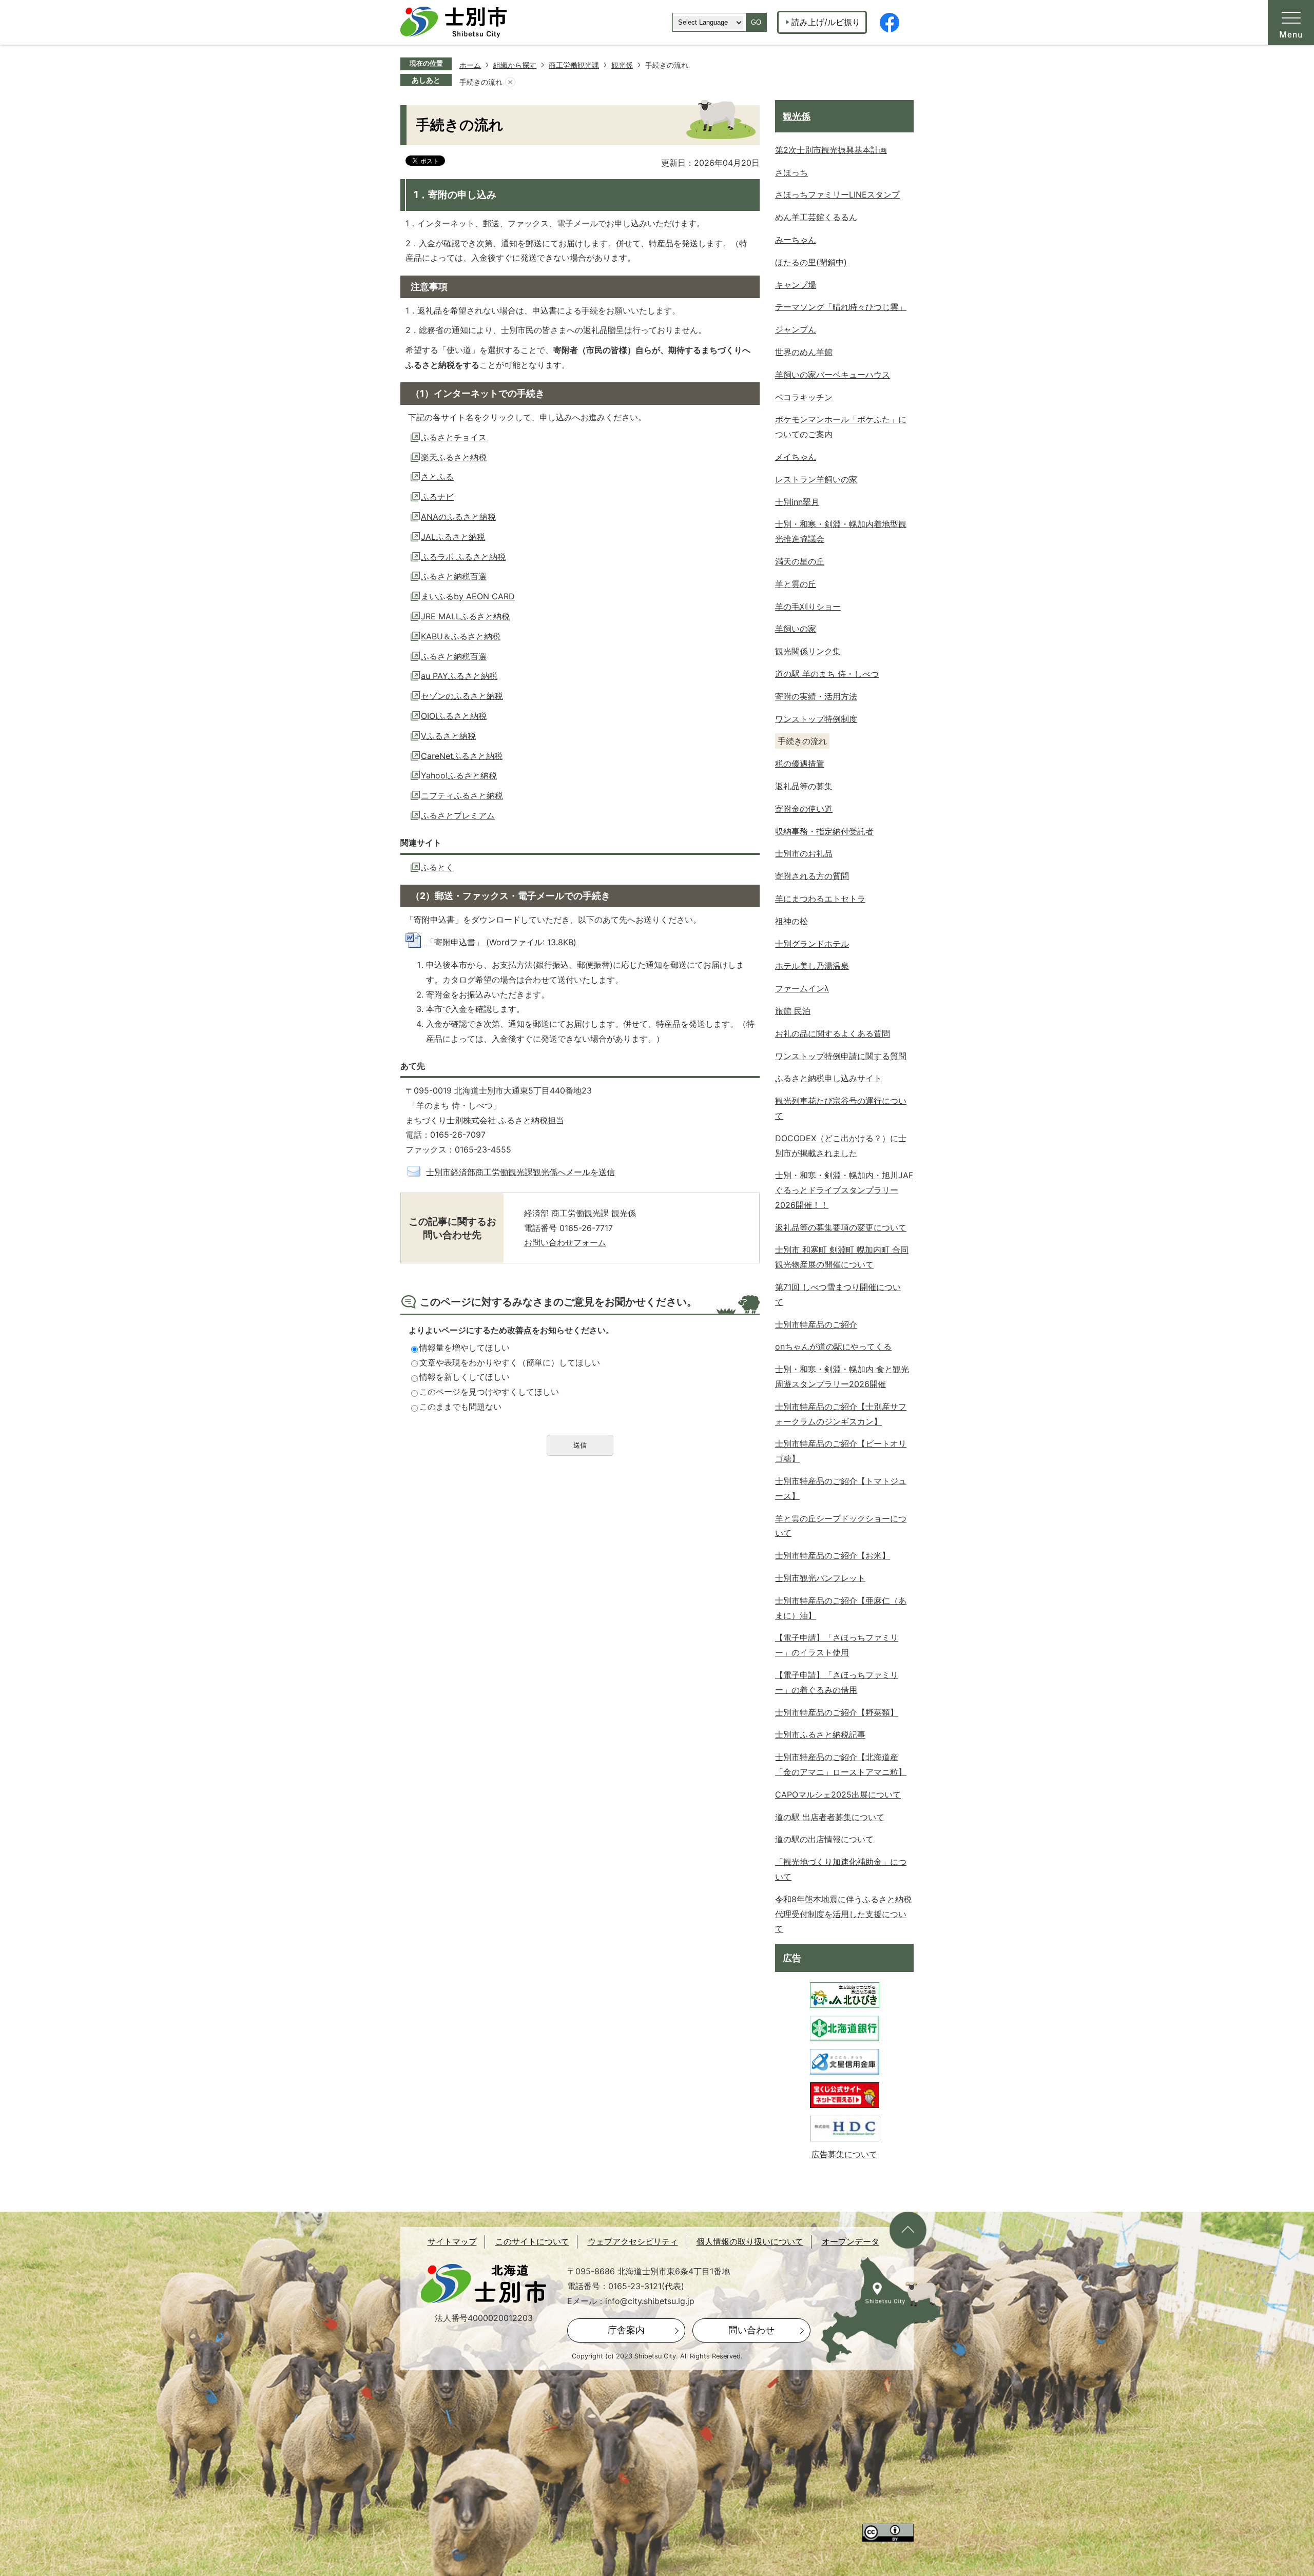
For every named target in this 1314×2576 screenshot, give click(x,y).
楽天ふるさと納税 (454, 457)
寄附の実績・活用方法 (816, 696)
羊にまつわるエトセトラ (820, 899)
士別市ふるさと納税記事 (820, 1734)
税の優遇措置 (800, 764)
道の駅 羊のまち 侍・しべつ (827, 674)
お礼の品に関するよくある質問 (833, 1033)
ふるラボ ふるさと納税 (463, 557)
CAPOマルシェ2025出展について (838, 1794)
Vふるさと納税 (448, 736)
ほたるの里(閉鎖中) (811, 262)
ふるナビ (437, 497)
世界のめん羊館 (804, 352)
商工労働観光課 (574, 65)
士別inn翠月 (797, 502)
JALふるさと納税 (453, 537)
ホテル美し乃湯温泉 (812, 966)
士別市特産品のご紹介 (816, 1324)
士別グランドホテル (812, 944)
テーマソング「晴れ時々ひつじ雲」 (841, 307)
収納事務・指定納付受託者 (824, 831)
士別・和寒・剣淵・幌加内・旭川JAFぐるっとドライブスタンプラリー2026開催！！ (844, 1190)
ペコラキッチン (804, 397)
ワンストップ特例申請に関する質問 (841, 1056)
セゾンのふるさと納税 (462, 696)
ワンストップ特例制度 (816, 719)
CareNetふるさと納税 (462, 756)
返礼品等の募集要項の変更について (841, 1227)
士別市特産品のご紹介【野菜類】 (837, 1712)
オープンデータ (851, 2242)
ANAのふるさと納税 (458, 517)
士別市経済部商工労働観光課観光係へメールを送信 (520, 1172)
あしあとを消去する (510, 82)
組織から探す (515, 65)
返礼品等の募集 (804, 786)
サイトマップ (452, 2242)
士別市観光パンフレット (820, 1578)
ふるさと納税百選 (454, 576)
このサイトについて (532, 2242)
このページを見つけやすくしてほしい (489, 1392)
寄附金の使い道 (804, 809)
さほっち (791, 172)
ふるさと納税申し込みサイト (828, 1078)
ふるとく (437, 867)
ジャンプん (796, 329)
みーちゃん (796, 240)
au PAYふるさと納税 (459, 676)
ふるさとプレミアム (458, 815)
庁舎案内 (626, 2330)
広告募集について (844, 2154)
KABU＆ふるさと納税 (461, 636)
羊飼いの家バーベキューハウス (833, 375)
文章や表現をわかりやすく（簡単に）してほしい (510, 1362)
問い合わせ (751, 2330)
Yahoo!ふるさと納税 (459, 775)
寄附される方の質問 (812, 876)
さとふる (437, 477)
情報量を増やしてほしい (465, 1348)
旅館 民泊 (793, 1011)
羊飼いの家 (796, 629)
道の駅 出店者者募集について (830, 1817)
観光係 (622, 65)
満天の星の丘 (800, 561)
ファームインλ (802, 988)
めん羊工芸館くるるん (816, 217)
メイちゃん (796, 457)
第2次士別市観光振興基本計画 (831, 150)
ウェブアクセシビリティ (633, 2242)
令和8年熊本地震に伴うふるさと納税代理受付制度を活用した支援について (843, 1914)
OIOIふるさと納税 (454, 716)
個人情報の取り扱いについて (750, 2242)
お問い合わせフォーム (565, 1242)
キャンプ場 (796, 285)
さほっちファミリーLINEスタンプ (837, 194)
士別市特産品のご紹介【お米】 (833, 1555)
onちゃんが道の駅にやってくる (833, 1346)
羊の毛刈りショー (808, 607)
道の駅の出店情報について (824, 1839)
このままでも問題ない (460, 1407)
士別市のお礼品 (804, 853)
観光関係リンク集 (808, 651)
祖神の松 (791, 921)
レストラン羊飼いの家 (816, 479)
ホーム (470, 65)
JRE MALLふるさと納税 (465, 616)
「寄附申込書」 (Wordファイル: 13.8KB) (501, 942)
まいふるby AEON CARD (468, 596)
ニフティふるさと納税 (462, 795)
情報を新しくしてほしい (465, 1377)
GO (756, 22)
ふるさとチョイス (454, 437)
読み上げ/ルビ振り (826, 22)
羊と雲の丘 (796, 584)
